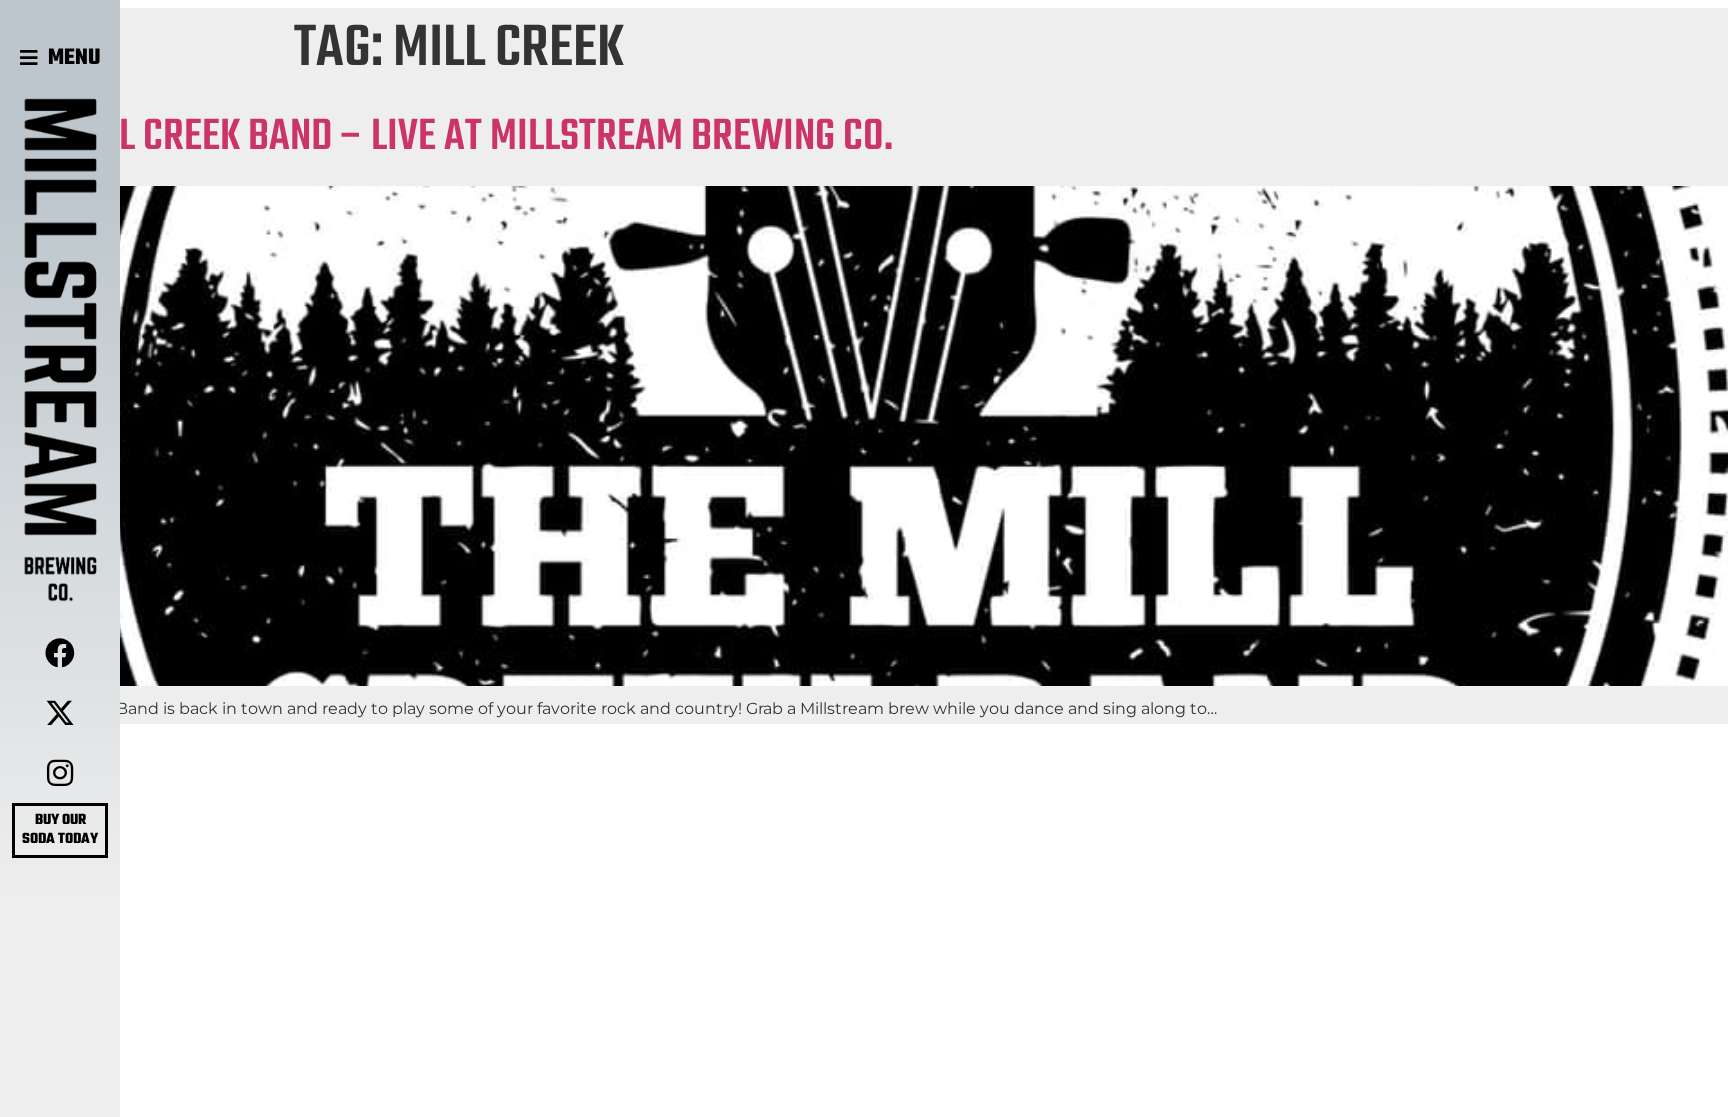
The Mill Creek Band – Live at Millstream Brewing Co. (446, 137)
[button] (60, 58)
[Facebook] (60, 653)
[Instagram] (60, 773)
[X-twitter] (60, 713)
